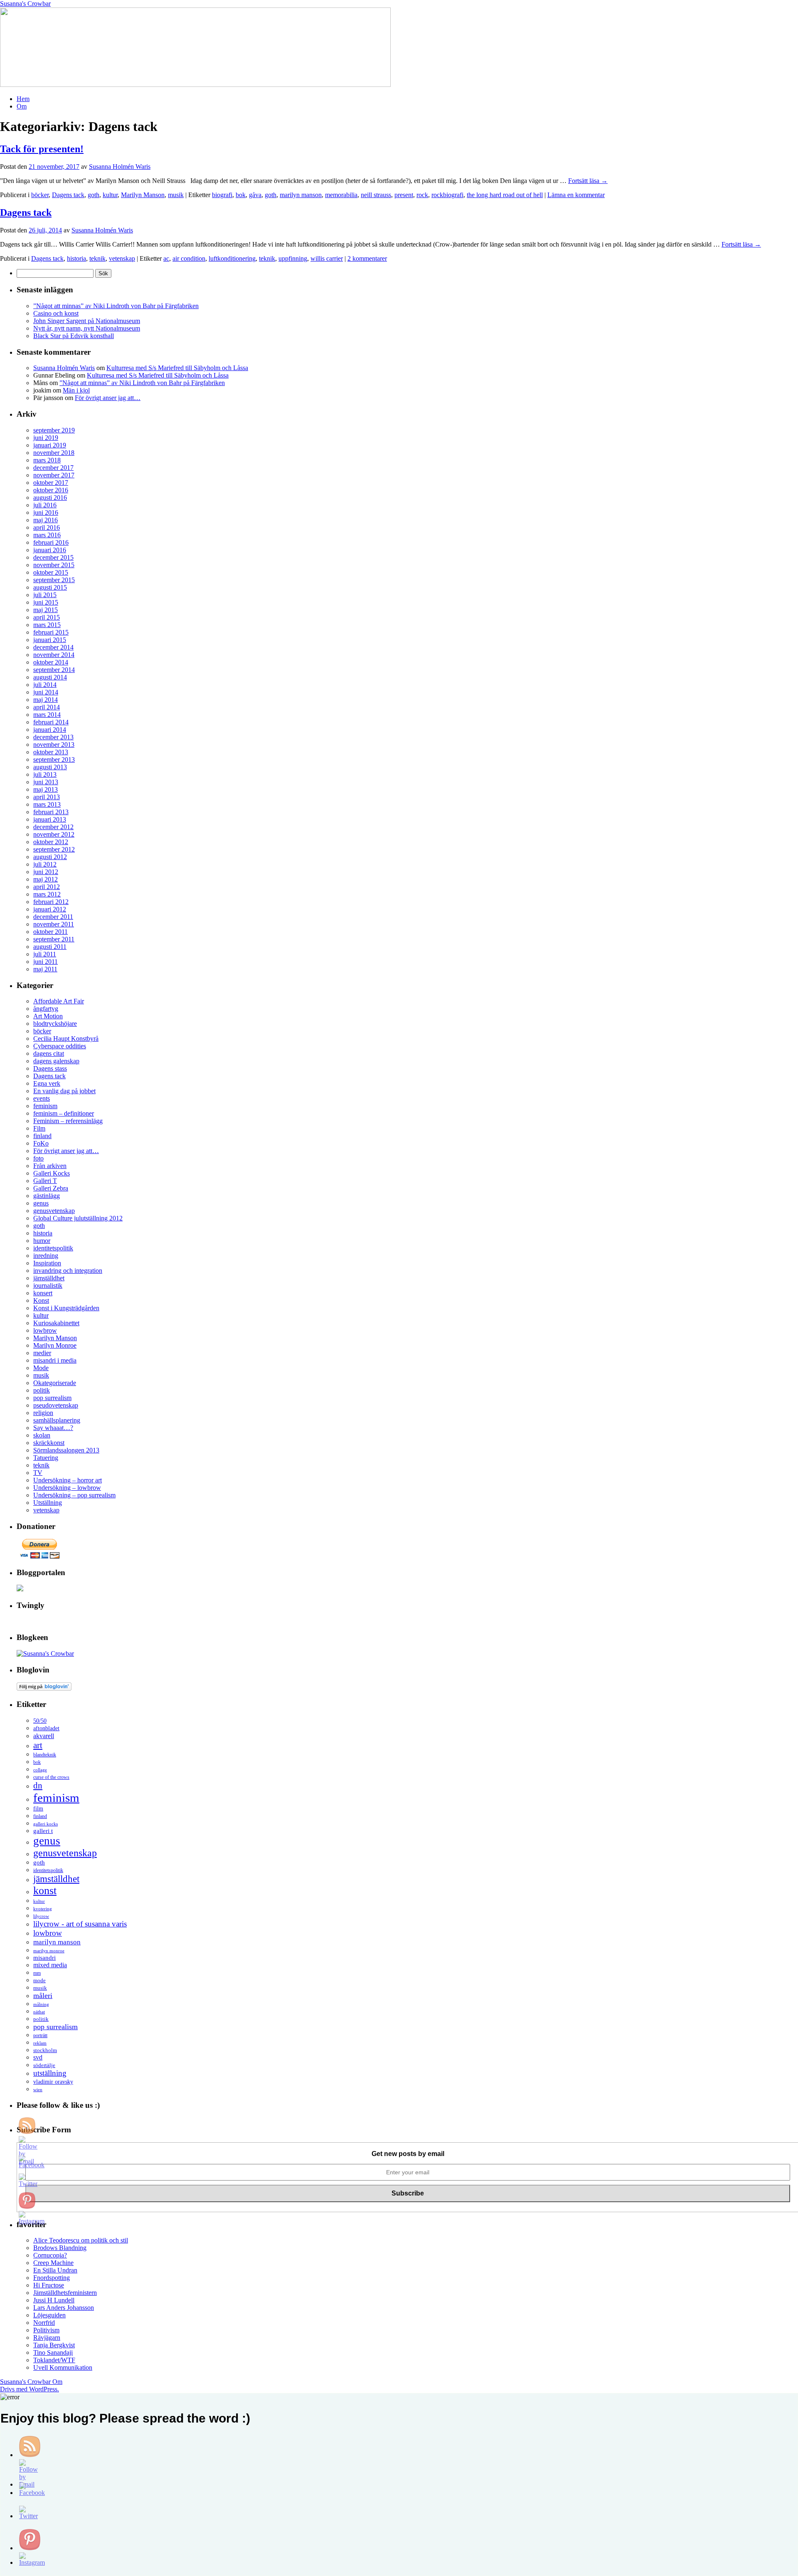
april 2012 (47, 887)
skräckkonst (49, 1443)
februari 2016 (51, 542)
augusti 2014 (50, 677)
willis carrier (327, 258)
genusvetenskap (54, 1211)
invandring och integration (68, 1271)
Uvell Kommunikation (63, 2367)
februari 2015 (51, 632)
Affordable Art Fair (59, 1001)
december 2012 (53, 827)
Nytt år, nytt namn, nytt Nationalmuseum (87, 328)
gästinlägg (47, 1196)
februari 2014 (51, 722)
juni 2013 (46, 782)
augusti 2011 (50, 947)
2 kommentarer (367, 258)
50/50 (40, 1721)
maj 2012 (46, 879)
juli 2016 (45, 505)
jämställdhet (49, 1278)
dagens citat (49, 1053)
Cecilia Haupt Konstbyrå (66, 1039)
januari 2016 (50, 550)
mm (37, 1973)
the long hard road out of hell (505, 195)
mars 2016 (47, 535)
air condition (189, 258)
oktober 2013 (51, 752)
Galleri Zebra (51, 1188)
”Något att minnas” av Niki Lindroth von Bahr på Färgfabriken (116, 306)
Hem (23, 99)
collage (40, 1770)
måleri (43, 1996)
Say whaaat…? (53, 1428)
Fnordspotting (52, 2278)
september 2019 (54, 430)
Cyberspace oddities (60, 1046)
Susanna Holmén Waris (120, 167)
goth (94, 195)
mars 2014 (47, 715)
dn (38, 1786)
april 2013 (47, 797)
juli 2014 (45, 685)
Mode (41, 1368)
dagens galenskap (56, 1061)
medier (42, 1353)
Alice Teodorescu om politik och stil (81, 2240)
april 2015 (47, 617)
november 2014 (54, 655)
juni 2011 (46, 962)
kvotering (43, 1909)
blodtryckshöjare (55, 1024)
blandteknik (45, 1755)
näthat (39, 2012)
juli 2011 (45, 954)
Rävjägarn (47, 2338)
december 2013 (53, 737)
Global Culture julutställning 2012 (78, 1218)
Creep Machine (53, 2263)
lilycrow (41, 1916)
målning (41, 2004)
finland (42, 1136)
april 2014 (47, 707)
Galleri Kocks (52, 1173)
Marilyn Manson (143, 195)
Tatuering (46, 1458)
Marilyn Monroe (55, 1345)
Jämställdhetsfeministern (65, 2293)
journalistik (48, 1286)
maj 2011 (45, 969)
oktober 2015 (51, 572)
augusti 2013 (50, 767)
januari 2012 (50, 909)
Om (22, 106)
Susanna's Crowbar (25, 4)
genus (41, 1203)
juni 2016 (46, 512)
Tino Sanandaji (53, 2352)
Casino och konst (56, 313)
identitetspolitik (53, 1248)
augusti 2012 (50, 857)
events (42, 1098)
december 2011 (53, 917)
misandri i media (55, 1360)
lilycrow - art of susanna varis (80, 1924)
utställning (50, 2073)
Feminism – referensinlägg (68, 1121)
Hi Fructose (49, 2285)
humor (42, 1241)
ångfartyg (46, 1009)
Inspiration (47, 1263)
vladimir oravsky (53, 2082)
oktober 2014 (51, 662)
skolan (42, 1435)
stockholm (45, 2050)
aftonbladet (46, 1728)
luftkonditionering (232, 258)
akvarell (44, 1736)
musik (176, 195)
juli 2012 (45, 864)
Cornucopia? (50, 2255)
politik (42, 1390)
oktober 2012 (51, 842)
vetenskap (122, 258)
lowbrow (45, 1330)
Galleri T (45, 1181)
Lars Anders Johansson (64, 2308)
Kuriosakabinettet (56, 1323)
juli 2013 (45, 774)
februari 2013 (51, 812)
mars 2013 (47, 804)
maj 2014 (46, 700)
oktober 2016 (51, 490)
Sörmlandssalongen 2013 (66, 1450)
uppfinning (293, 258)
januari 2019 (50, 445)
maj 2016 (46, 520)
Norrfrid (44, 2323)
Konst (41, 1300)
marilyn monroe (49, 1951)
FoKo (41, 1143)
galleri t (43, 1831)
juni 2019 (46, 438)
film (38, 1809)
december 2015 (53, 557)
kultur (110, 195)
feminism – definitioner (64, 1113)
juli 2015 (45, 595)
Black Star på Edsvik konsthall (74, 336)
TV (38, 1473)
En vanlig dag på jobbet (64, 1091)
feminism (45, 1106)
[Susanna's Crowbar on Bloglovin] (44, 1688)
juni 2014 (46, 692)
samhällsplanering (57, 1420)
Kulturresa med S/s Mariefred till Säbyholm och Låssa (177, 368)
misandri (44, 1958)
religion (43, 1413)
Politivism (46, 2330)
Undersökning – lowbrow (67, 1488)
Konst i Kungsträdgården (66, 1308)
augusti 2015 (50, 587)
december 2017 (53, 468)
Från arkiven (50, 1166)
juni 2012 (46, 872)
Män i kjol (76, 390)
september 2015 (54, 580)
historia (76, 258)
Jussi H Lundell (54, 2300)
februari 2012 (51, 902)
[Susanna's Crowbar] (45, 1654)
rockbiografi (447, 195)
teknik (97, 258)
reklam (40, 2043)
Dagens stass (50, 1068)
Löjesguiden (49, 2315)
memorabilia (341, 195)
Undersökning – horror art (68, 1480)
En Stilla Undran (55, 2270)
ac (166, 258)
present (404, 195)
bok (241, 195)
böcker (40, 195)
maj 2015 (46, 610)
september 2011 (54, 939)
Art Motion (48, 1016)
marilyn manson (301, 195)
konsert (43, 1293)
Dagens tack (68, 195)
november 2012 (54, 834)
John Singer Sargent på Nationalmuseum (87, 321)
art (38, 1745)
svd (38, 2057)
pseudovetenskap (56, 1405)
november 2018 (54, 453)
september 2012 (54, 849)
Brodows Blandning (60, 2248)
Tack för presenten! (42, 149)
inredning (46, 1256)
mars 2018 (47, 460)
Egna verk (47, 1083)
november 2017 (54, 475)
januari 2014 (50, 730)
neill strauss (376, 195)
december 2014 (53, 647)
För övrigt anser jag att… (108, 398)
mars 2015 (47, 625)
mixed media (50, 1965)
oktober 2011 (50, 932)
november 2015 (54, 565)
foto (38, 1158)
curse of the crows (51, 1777)
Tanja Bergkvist (54, 2345)
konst (45, 1891)
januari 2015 (50, 640)
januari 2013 (50, 819)
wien (38, 2090)
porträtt (40, 2035)
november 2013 (54, 745)
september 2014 (54, 670)
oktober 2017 (51, 483)
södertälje (44, 2065)
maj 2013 (46, 789)
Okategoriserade (55, 1383)
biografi (222, 195)
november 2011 (54, 924)
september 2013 (54, 759)
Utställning (48, 1503)
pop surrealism (52, 1398)
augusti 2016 (50, 498)
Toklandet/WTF (54, 2360)
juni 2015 (46, 602)
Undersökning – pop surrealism (74, 1495)
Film (39, 1128)
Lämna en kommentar (576, 195)
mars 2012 (47, 894)
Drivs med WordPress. (30, 2389)
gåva (255, 195)
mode (39, 1980)
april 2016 (47, 527)
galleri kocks (46, 1824)
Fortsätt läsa (588, 181)
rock (422, 195)
